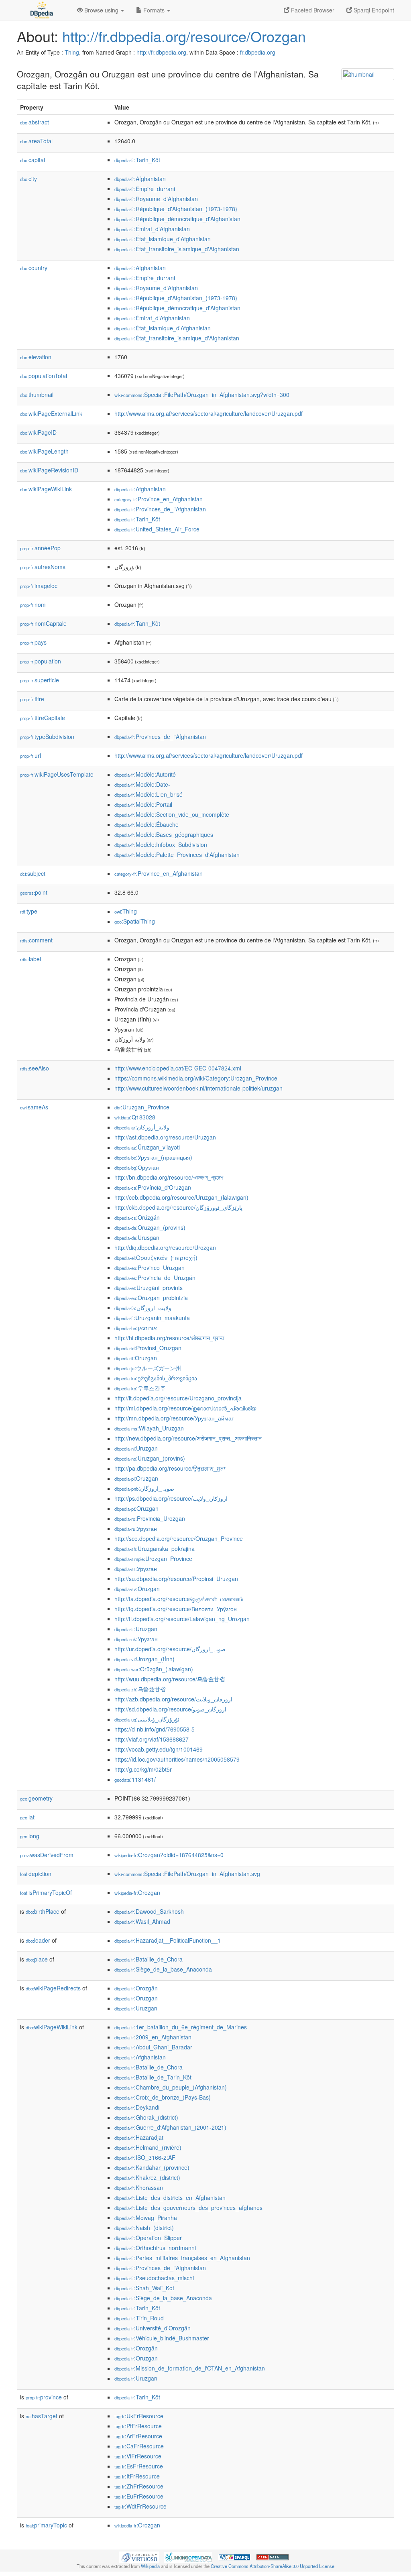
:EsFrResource (139, 2466)
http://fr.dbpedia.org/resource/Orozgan (184, 36)
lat (27, 1817)
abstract (35, 122)
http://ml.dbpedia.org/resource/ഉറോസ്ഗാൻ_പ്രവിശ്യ (185, 1408)
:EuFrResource (139, 2496)
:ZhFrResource (139, 2486)
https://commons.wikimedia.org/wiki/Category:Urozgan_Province (196, 1078)
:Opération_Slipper (148, 2238)
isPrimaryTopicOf (46, 1892)
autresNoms (43, 567)
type (29, 911)
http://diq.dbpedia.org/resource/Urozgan (165, 1247)
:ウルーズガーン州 (148, 1368)
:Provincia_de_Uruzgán (155, 1278)
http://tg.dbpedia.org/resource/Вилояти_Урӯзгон (176, 1609)
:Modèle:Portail (143, 804)
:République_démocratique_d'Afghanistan (177, 219)
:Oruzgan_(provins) (150, 1227)
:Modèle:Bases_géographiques (164, 834)
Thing (72, 52)
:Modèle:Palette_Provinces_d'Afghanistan (177, 855)
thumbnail (37, 395)
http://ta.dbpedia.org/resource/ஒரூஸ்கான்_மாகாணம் (179, 1599)
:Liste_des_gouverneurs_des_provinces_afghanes (188, 2208)
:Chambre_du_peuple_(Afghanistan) (171, 2087)
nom (33, 604)
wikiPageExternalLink (51, 413)
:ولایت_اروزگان (143, 1308)
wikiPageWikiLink (46, 489)
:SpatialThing (135, 921)
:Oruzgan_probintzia (151, 1298)
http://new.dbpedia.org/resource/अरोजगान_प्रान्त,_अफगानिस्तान (188, 1438)
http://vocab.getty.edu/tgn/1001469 (159, 1749)
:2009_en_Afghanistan (153, 2037)
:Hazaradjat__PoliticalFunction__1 (168, 1940)
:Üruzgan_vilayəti (147, 1147)
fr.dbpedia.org (258, 52)
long (30, 1836)
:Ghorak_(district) (146, 2117)
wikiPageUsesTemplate (57, 774)
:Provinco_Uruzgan (150, 1268)
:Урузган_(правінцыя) (153, 1157)
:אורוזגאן (136, 1328)
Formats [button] (154, 10)
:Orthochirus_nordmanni (155, 2248)
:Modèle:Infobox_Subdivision (161, 844)
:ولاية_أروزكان (142, 1127)
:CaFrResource (139, 2446)
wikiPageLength (44, 451)
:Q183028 (135, 1117)
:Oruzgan (136, 1358)
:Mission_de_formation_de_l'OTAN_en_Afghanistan (190, 2368)
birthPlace (43, 1911)
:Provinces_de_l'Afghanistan (160, 509)
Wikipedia (150, 2566)
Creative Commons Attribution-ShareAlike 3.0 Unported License (273, 2566)
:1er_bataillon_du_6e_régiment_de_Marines (181, 2027)
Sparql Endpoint (373, 10)
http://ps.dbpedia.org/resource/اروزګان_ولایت (171, 1498)
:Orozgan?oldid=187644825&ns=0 (169, 1855)
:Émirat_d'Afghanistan (152, 229)
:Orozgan (137, 1892)
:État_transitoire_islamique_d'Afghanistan (177, 249)
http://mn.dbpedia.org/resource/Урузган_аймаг (174, 1418)
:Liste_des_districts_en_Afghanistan (170, 2198)
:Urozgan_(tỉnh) (144, 1659)
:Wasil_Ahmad (142, 1921)
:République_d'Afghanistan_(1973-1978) (176, 209)
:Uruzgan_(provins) (150, 1458)
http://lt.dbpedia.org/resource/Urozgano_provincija (178, 1398)
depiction (36, 1874)
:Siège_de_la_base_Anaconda (163, 1969)
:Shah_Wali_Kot (144, 2288)
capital (33, 160)
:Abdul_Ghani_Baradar (153, 2047)
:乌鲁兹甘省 (140, 1689)
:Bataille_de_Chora (149, 1959)
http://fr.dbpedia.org (161, 52)
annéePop (40, 548)
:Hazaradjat (139, 2137)
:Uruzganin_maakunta (152, 1318)
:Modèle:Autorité (145, 774)
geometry (36, 1798)
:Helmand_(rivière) (148, 2147)
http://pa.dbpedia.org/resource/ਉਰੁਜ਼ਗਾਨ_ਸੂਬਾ (170, 1468)
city (28, 179)
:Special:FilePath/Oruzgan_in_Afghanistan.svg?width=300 (202, 395)
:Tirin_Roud (139, 2318)
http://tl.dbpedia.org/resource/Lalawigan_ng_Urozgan (182, 1619)
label (31, 959)
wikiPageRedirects (53, 1988)
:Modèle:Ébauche (146, 824)
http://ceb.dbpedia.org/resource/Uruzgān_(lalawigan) (181, 1197)
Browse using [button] (101, 10)
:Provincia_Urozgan (150, 1518)
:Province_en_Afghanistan (159, 499)
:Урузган (136, 1528)
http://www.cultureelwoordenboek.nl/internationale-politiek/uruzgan (198, 1088)
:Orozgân (136, 1988)
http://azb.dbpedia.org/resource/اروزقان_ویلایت (173, 1699)
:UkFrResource (139, 2416)
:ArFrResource (138, 2436)
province (44, 2397)
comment (36, 940)
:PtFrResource (138, 2426)
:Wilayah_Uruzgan (149, 1428)
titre (32, 699)
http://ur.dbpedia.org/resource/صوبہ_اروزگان (170, 1649)
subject (33, 873)
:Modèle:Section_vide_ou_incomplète (172, 814)
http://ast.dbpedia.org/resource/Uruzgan (165, 1137)
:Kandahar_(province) (152, 2167)
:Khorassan (139, 2187)
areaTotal (36, 141)
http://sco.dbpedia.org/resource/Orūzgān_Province (179, 1538)
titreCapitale (43, 718)
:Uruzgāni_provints (149, 1288)
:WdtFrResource (140, 2506)
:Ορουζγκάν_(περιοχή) (156, 1257)
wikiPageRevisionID (49, 470)
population (41, 661)
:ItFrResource (137, 2476)
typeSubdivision (47, 737)
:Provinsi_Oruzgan (148, 1348)
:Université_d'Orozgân (153, 2328)
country (34, 268)
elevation (36, 357)
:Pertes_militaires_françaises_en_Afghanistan (182, 2258)
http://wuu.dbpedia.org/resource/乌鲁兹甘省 (170, 1679)
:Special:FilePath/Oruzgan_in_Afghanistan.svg (187, 1874)
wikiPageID (38, 432)
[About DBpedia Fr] (41, 10)
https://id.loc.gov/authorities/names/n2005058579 (177, 1759)
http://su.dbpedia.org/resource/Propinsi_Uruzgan (176, 1579)
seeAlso (35, 1068)
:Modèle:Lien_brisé (149, 794)
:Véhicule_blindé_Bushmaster (162, 2338)
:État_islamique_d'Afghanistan (163, 239)
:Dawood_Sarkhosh (149, 1911)
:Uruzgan (136, 1448)
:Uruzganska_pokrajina (155, 1548)
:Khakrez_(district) (147, 2177)
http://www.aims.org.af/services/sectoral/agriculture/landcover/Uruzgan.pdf (209, 413)
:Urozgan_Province (153, 1559)
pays (33, 642)
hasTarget (42, 2416)
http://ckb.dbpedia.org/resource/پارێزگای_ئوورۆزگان (178, 1207)
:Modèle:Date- (142, 784)
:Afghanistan (140, 179)
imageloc (39, 586)
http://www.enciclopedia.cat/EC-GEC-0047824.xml (178, 1068)
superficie (40, 680)
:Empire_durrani (145, 189)
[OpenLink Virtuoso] (139, 2556)
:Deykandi (137, 2107)
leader (38, 1940)
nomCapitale (43, 623)
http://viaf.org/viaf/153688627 (152, 1739)
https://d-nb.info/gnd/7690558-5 (155, 1729)
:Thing (126, 911)
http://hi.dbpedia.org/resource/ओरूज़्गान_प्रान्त (169, 1338)
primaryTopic (46, 2525)
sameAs (34, 1107)
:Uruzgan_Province (142, 1107)
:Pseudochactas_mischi (154, 2278)
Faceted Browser (312, 10)
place (37, 1959)
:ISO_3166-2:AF (145, 2157)
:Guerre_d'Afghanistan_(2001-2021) (170, 2127)
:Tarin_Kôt (137, 160)
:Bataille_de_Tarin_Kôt (153, 2077)
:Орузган (137, 1167)
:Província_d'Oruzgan (153, 1187)
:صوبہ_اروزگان (144, 1488)
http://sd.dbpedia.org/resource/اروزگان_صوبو (170, 1709)
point (34, 892)
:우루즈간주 (140, 1388)
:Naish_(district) (144, 2228)
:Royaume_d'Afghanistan (156, 199)
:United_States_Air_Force (157, 529)
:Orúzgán (137, 1217)
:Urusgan (137, 1237)
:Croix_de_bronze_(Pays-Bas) (163, 2097)
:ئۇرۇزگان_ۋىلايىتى (147, 1719)
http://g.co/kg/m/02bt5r (143, 1769)
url (31, 755)
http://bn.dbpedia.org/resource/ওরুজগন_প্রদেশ (169, 1177)
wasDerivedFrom (47, 1855)
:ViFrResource (138, 2456)
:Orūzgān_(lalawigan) (154, 1669)
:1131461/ (135, 1779)
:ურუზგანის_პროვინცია (156, 1378)
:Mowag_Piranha (146, 2218)
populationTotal (44, 376)
